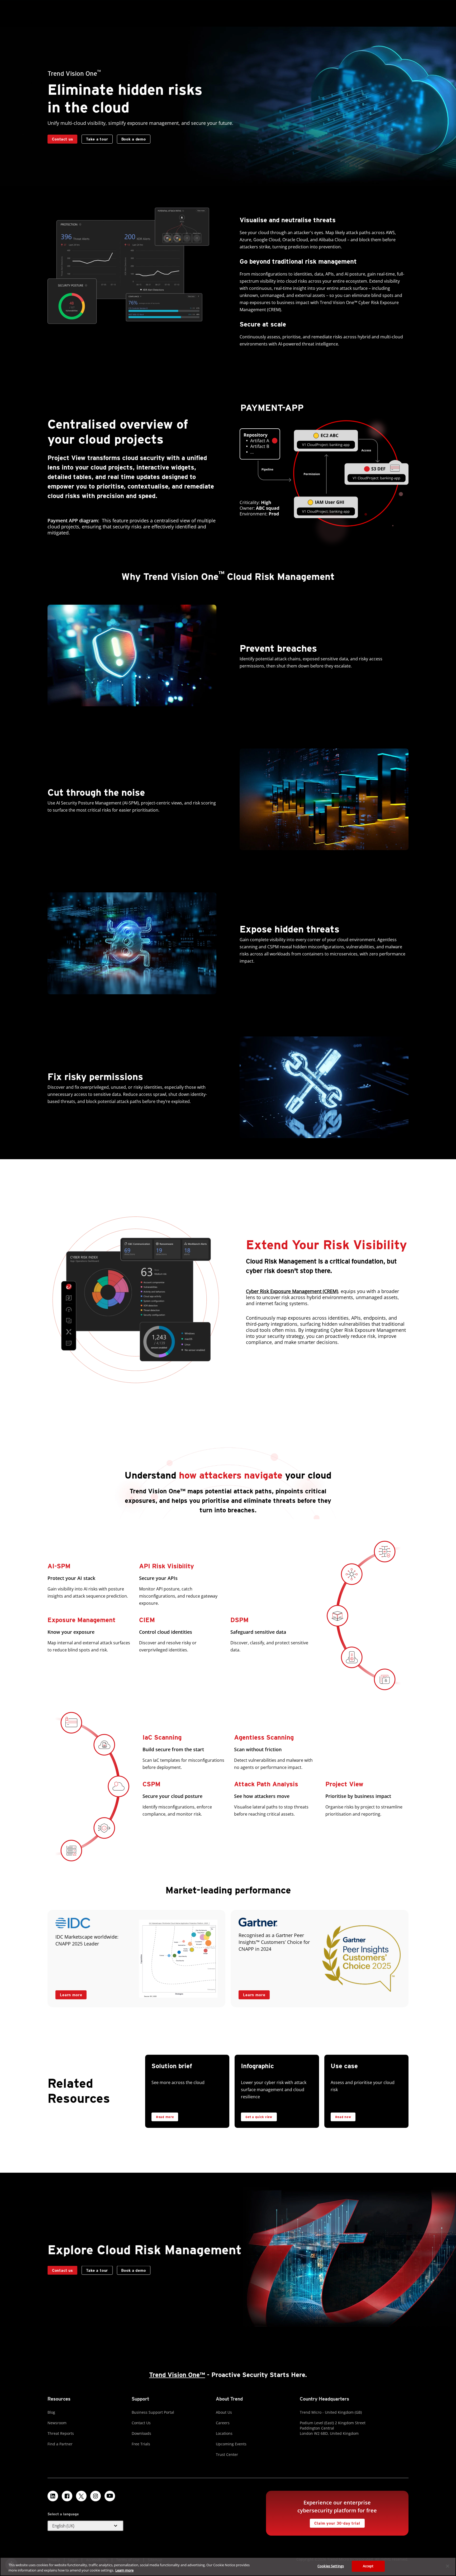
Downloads (141, 2433)
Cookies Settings (331, 2566)
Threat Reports (61, 2433)
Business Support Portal (153, 2412)
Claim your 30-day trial (335, 2522)
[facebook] (67, 2496)
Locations (224, 2433)
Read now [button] (343, 2117)
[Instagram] (96, 2496)
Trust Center (227, 2454)
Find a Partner (60, 2444)
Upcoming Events (231, 2444)
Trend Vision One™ (177, 2375)
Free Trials (141, 2444)
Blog (51, 2412)
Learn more (69, 1994)
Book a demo (134, 139)
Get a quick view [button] (259, 2117)
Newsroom (57, 2423)
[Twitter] (81, 2496)
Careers (223, 2423)
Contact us (62, 139)
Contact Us (141, 2423)
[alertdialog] (228, 2567)
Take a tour (95, 138)
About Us (224, 2412)
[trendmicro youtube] (110, 2496)
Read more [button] (165, 2117)
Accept (368, 2566)
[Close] (448, 2566)
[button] (85, 2526)
